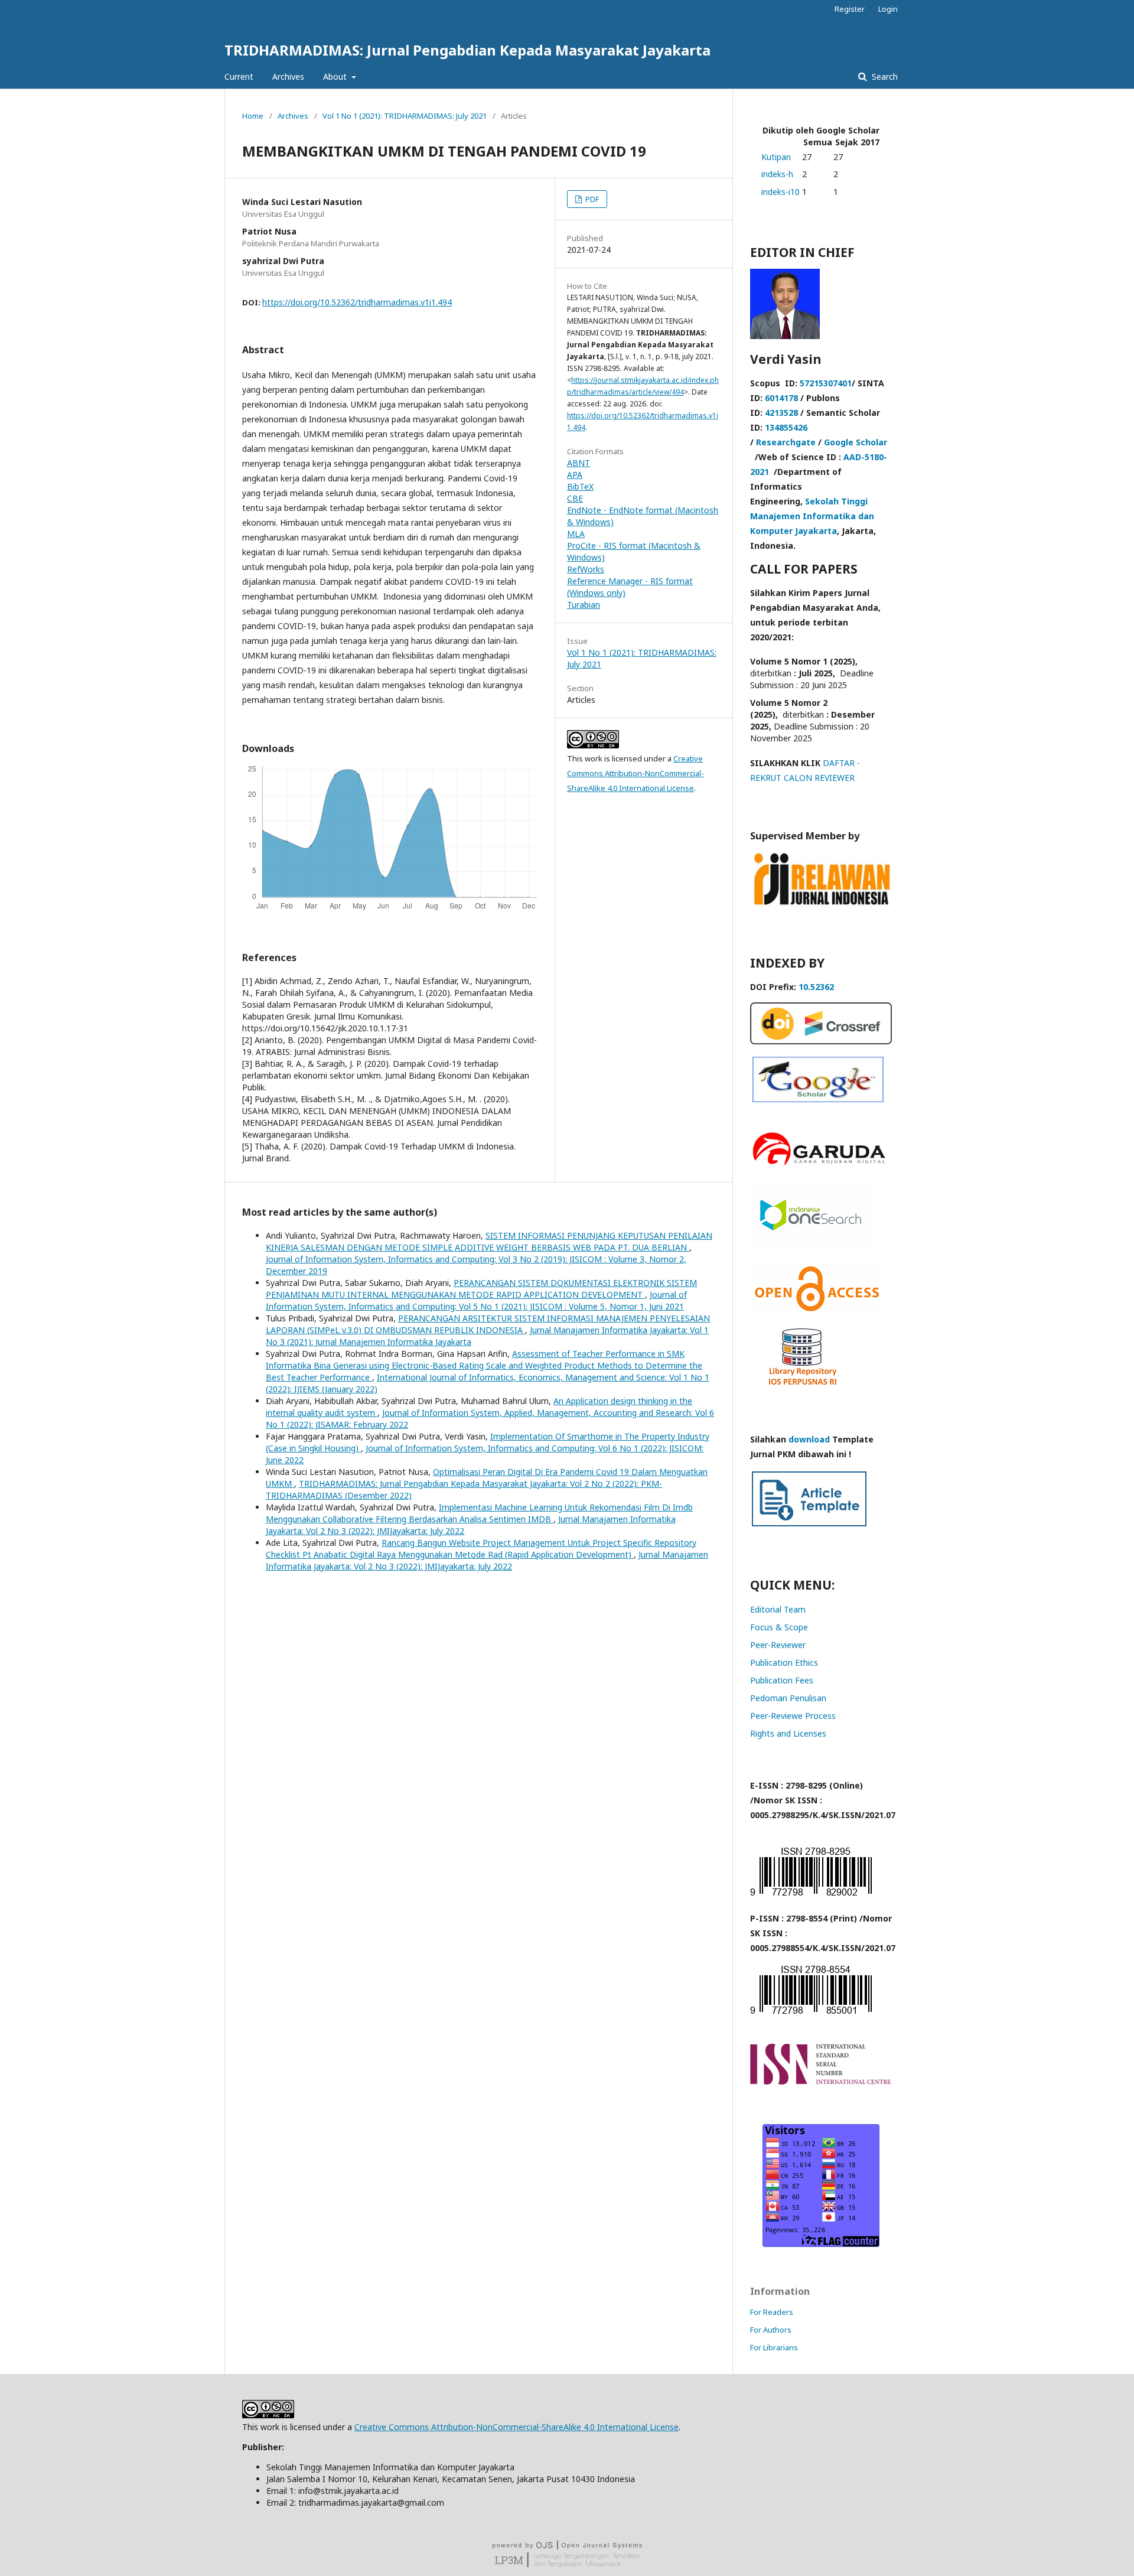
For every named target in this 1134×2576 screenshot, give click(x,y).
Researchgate (786, 442)
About (336, 76)
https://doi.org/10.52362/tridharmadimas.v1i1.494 (357, 302)
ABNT (579, 463)
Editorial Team (778, 1609)
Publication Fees (782, 1680)
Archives (288, 76)
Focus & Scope (779, 1627)
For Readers (772, 2312)
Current (239, 76)
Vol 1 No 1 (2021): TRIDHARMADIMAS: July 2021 (405, 116)
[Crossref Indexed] (821, 1041)
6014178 (781, 398)
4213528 (781, 413)
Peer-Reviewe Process (793, 1716)
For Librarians (774, 2347)
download (809, 1439)
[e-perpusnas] (811, 1247)
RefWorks (586, 569)
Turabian (584, 605)
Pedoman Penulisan (788, 1698)
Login (888, 9)
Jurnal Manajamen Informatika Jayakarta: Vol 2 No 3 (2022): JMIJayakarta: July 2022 (487, 1560)
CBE (575, 498)
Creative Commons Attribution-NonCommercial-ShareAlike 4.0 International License (636, 773)
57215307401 (826, 383)
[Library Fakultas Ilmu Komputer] (803, 1389)
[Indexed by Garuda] (821, 1165)
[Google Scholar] (818, 1099)
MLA (576, 534)
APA (575, 475)
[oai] (817, 1312)
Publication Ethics (784, 1662)
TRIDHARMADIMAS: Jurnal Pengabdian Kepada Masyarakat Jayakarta (467, 50)
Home (253, 116)
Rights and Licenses (788, 1733)
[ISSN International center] (821, 2081)
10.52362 (816, 987)
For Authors (771, 2330)
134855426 (786, 427)
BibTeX (580, 486)
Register (850, 9)
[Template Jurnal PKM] (809, 1525)
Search (884, 76)
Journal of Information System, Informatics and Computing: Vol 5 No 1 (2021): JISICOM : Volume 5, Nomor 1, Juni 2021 (476, 1300)
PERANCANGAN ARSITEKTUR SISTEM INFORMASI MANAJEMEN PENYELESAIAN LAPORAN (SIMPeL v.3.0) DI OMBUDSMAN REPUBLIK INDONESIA (488, 1324)
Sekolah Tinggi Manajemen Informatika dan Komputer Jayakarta (812, 516)
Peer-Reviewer (778, 1645)
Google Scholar (856, 442)
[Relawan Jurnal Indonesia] (821, 904)
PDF (591, 199)
